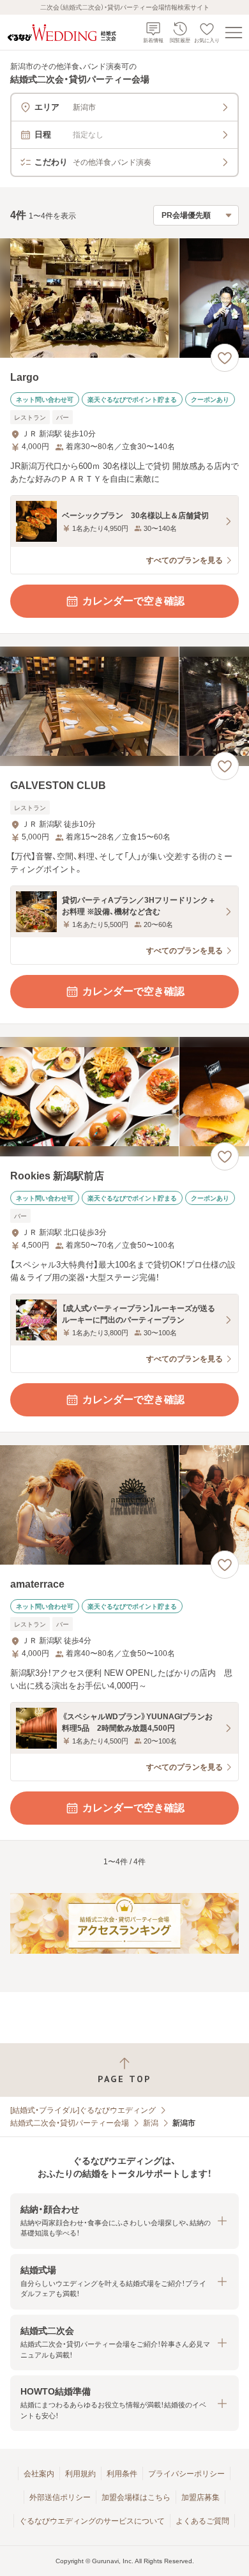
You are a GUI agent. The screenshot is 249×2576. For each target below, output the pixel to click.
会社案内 (39, 2474)
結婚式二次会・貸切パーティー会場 (70, 2123)
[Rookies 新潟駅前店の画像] (124, 1097)
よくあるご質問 (202, 2521)
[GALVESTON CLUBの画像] (124, 706)
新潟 (151, 2123)
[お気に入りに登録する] (225, 358)
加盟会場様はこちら (136, 2497)
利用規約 (80, 2474)
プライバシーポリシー (186, 2474)
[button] (124, 2221)
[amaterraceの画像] (124, 1505)
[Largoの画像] (124, 298)
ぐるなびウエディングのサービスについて (92, 2521)
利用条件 (122, 2474)
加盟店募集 (200, 2497)
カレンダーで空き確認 (133, 601)
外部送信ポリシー (60, 2497)
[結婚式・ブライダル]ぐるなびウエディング (83, 2110)
